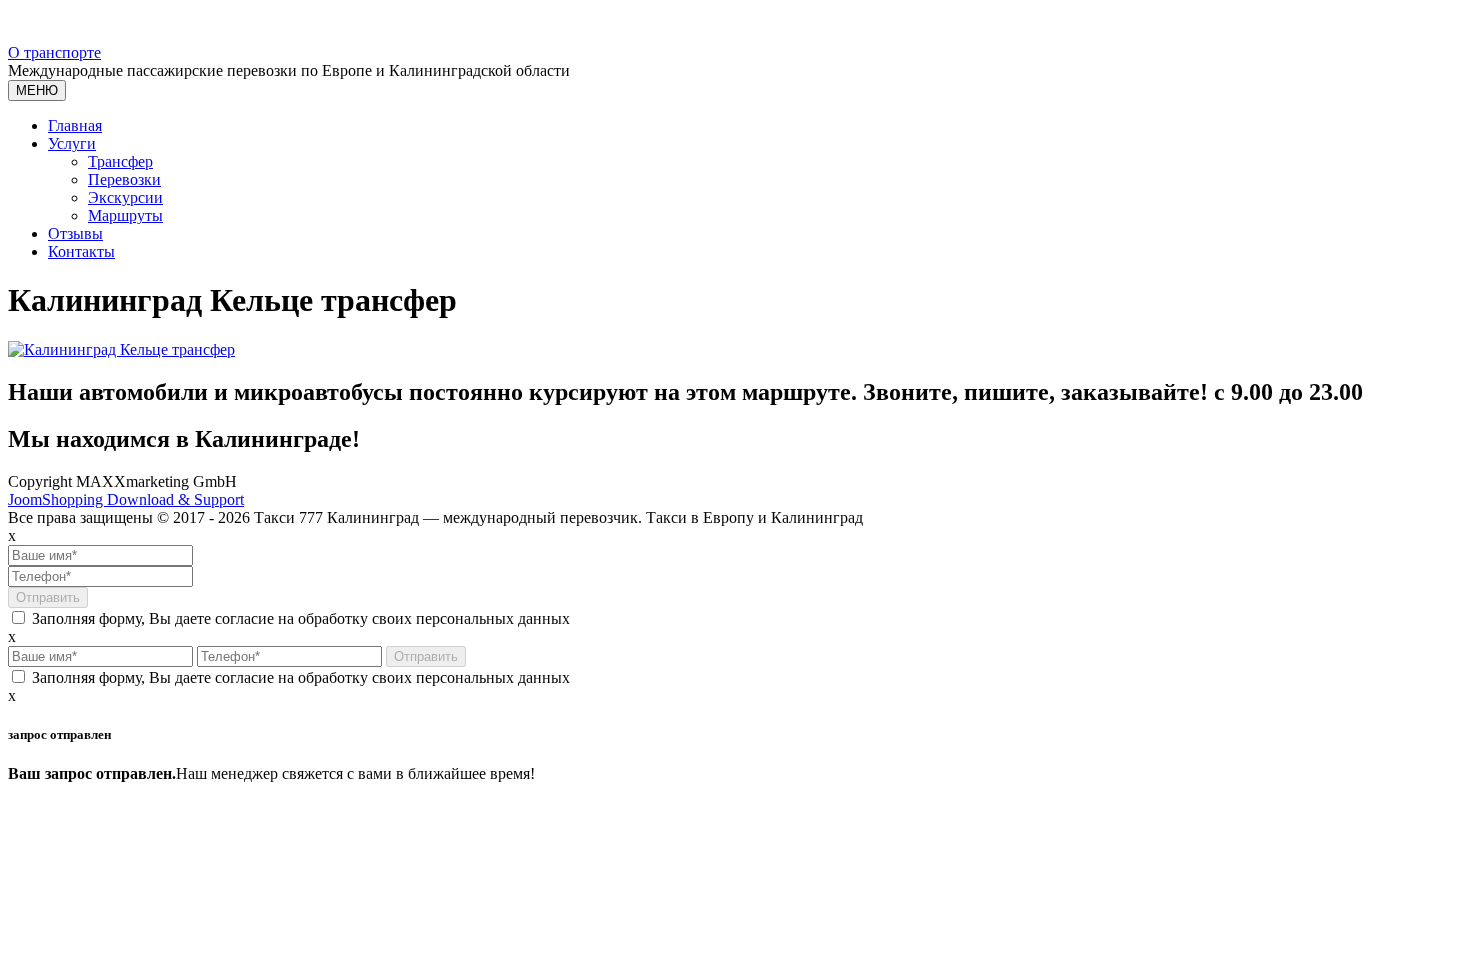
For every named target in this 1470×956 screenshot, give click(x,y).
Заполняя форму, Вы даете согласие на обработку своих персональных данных (299, 618)
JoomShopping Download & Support (126, 499)
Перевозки (124, 179)
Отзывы (75, 233)
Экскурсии (125, 197)
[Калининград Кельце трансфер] (121, 349)
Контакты (81, 251)
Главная (75, 125)
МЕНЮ (37, 90)
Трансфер (120, 161)
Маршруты (125, 215)
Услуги (72, 143)
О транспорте (54, 52)
